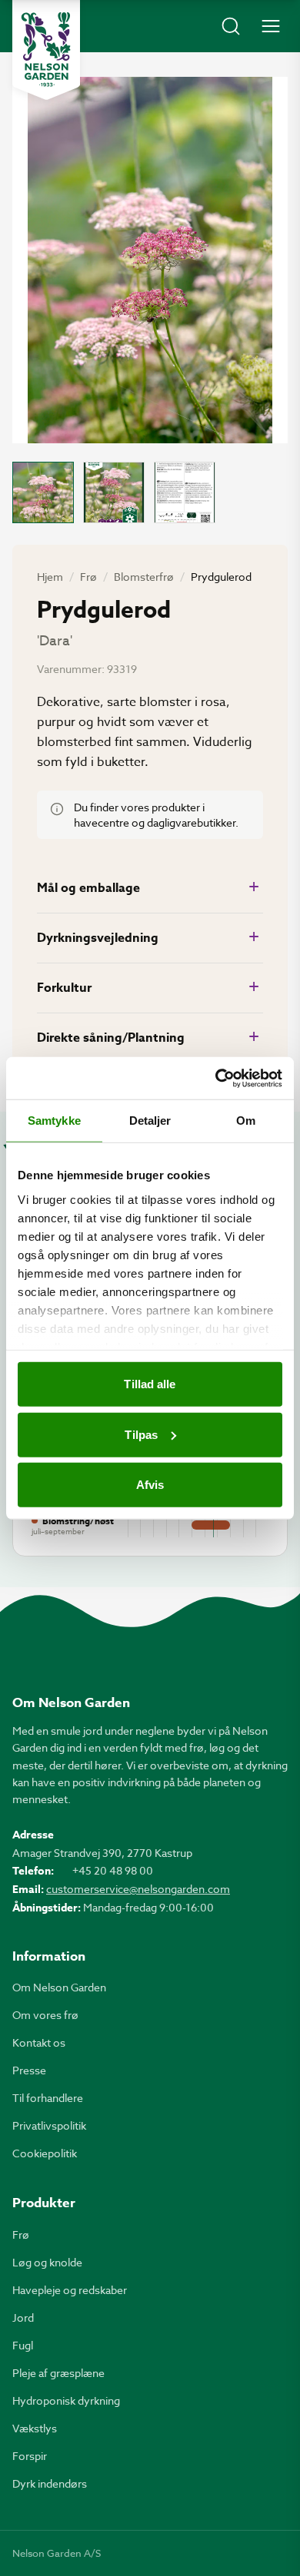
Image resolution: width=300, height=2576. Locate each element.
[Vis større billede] (150, 260)
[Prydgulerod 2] (114, 492)
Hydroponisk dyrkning (66, 2400)
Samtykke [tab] (54, 1121)
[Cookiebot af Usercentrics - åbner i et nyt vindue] (216, 1078)
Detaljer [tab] (150, 1121)
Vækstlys (35, 2428)
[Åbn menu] (271, 26)
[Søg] (231, 26)
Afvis (150, 1485)
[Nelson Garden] (46, 50)
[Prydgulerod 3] (185, 492)
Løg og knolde (47, 2262)
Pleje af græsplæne (58, 2373)
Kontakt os (39, 2042)
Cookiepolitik (45, 2153)
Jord (23, 2317)
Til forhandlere (48, 2098)
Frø (88, 577)
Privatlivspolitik (49, 2125)
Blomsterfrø (144, 577)
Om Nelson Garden (59, 1987)
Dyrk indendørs (50, 2483)
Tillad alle (150, 1384)
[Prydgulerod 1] (43, 492)
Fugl (23, 2345)
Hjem (50, 577)
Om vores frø (45, 2015)
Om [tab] (246, 1121)
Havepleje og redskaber (70, 2290)
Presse (29, 2070)
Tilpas (141, 1434)
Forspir (30, 2456)
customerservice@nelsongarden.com (138, 1889)
